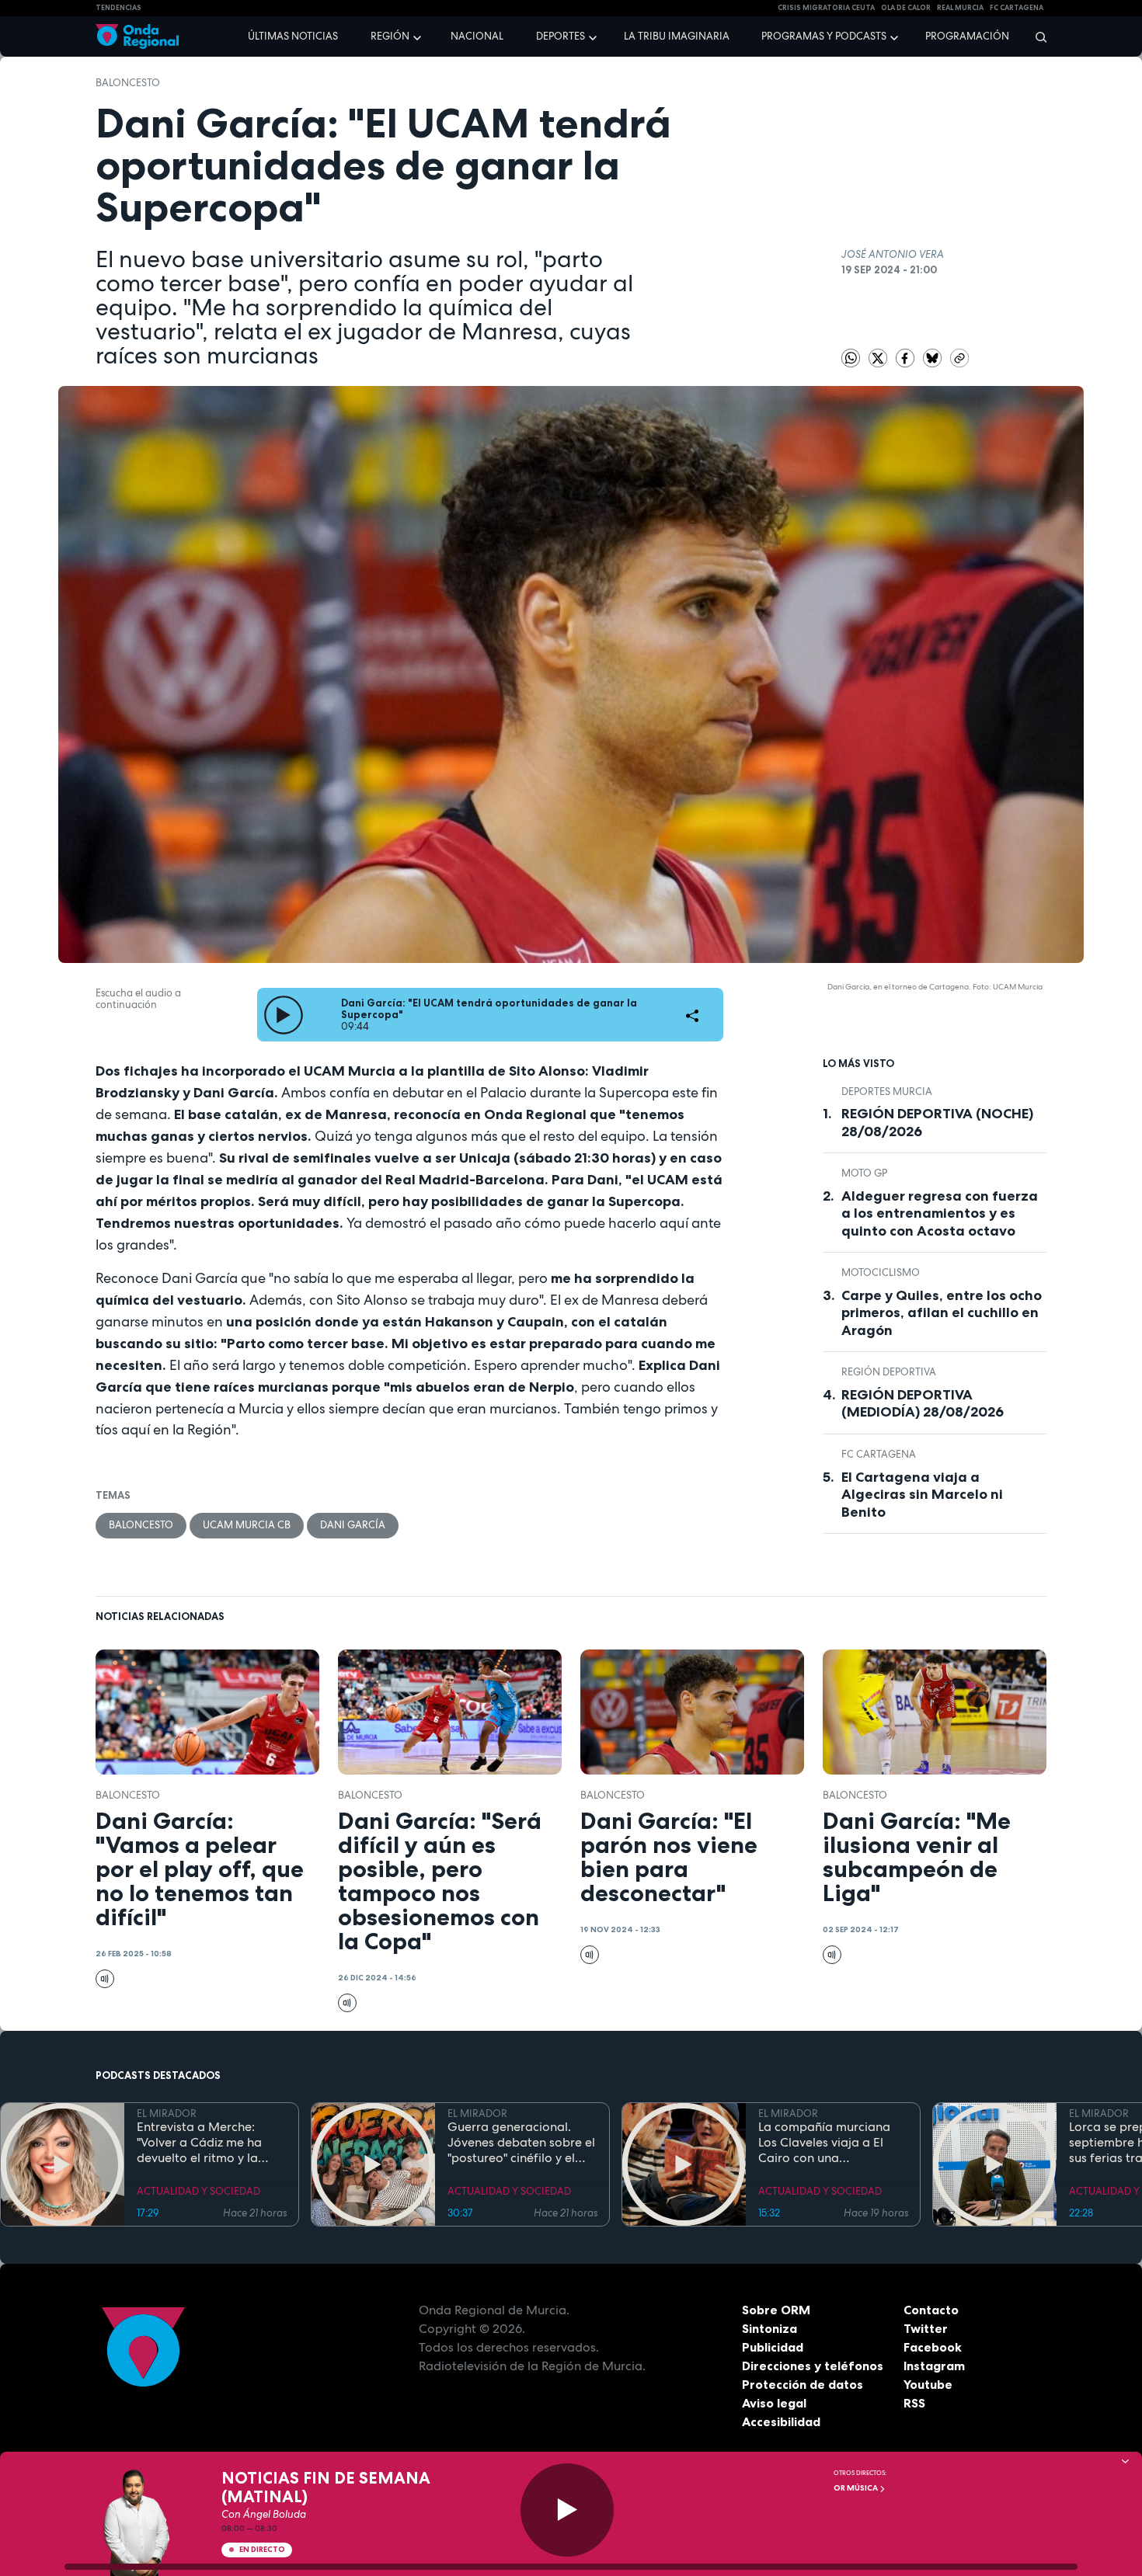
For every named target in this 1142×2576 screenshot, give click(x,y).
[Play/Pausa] (567, 2510)
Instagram (934, 2366)
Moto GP (864, 1173)
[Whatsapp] (851, 358)
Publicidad (773, 2347)
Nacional (477, 36)
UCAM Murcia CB (247, 1525)
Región (390, 36)
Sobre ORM (776, 2310)
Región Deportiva (889, 1372)
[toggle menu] (419, 36)
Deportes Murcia (887, 1092)
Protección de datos (803, 2384)
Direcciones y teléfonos (813, 2366)
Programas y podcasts (824, 36)
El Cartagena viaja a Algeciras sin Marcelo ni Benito (922, 1495)
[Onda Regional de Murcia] (137, 37)
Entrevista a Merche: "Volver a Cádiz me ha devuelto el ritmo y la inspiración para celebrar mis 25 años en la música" (210, 2143)
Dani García (353, 1525)
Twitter (926, 2328)
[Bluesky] (933, 358)
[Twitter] (879, 358)
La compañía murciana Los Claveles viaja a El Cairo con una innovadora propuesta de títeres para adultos (832, 2143)
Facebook (933, 2347)
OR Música (856, 2488)
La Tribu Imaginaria (677, 36)
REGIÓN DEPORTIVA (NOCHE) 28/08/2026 (937, 1123)
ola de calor (906, 8)
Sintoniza (769, 2328)
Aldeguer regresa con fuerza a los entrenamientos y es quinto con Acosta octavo (940, 1213)
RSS (914, 2403)
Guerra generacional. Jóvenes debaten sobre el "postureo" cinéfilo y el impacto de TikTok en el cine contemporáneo (521, 2143)
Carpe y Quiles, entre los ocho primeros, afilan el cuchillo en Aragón (942, 1313)
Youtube (928, 2384)
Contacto (931, 2310)
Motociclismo (881, 1272)
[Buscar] (1036, 37)
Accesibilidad (781, 2421)
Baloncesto (128, 83)
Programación (967, 36)
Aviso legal (774, 2403)
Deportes (561, 36)
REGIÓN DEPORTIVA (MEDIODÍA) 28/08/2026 (923, 1404)
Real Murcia (960, 8)
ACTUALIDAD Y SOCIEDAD (198, 2191)
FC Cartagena (879, 1454)
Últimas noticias (293, 36)
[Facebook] (906, 358)
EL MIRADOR (167, 2114)
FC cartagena (1017, 8)
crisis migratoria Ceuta (826, 8)
